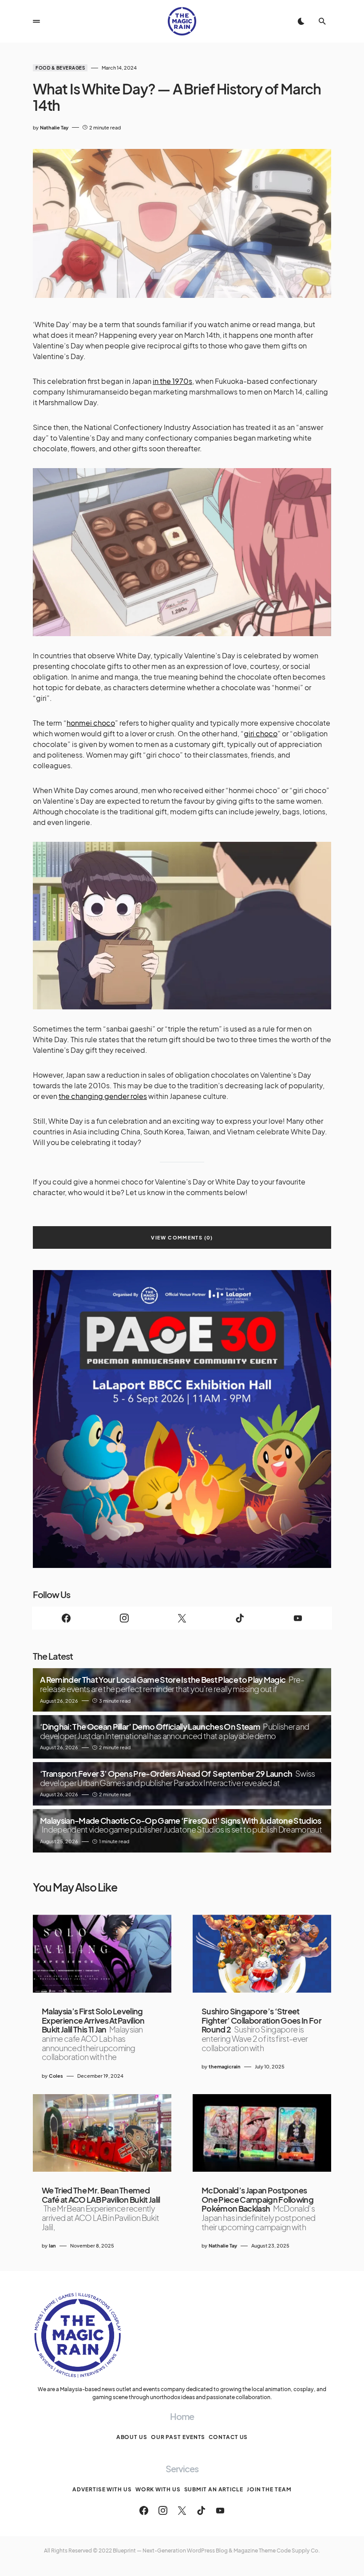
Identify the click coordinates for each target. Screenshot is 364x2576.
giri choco (261, 733)
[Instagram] (124, 1618)
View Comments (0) (182, 1237)
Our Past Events (178, 2437)
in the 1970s (172, 381)
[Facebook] (66, 1618)
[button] (36, 21)
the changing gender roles (103, 1096)
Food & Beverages (60, 68)
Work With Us (158, 2489)
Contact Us (228, 2437)
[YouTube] (298, 1618)
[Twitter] (182, 1618)
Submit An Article (214, 2489)
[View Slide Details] (182, 1419)
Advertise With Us (102, 2489)
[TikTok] (240, 1618)
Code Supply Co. (298, 2551)
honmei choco (91, 723)
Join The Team (269, 2489)
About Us (132, 2437)
